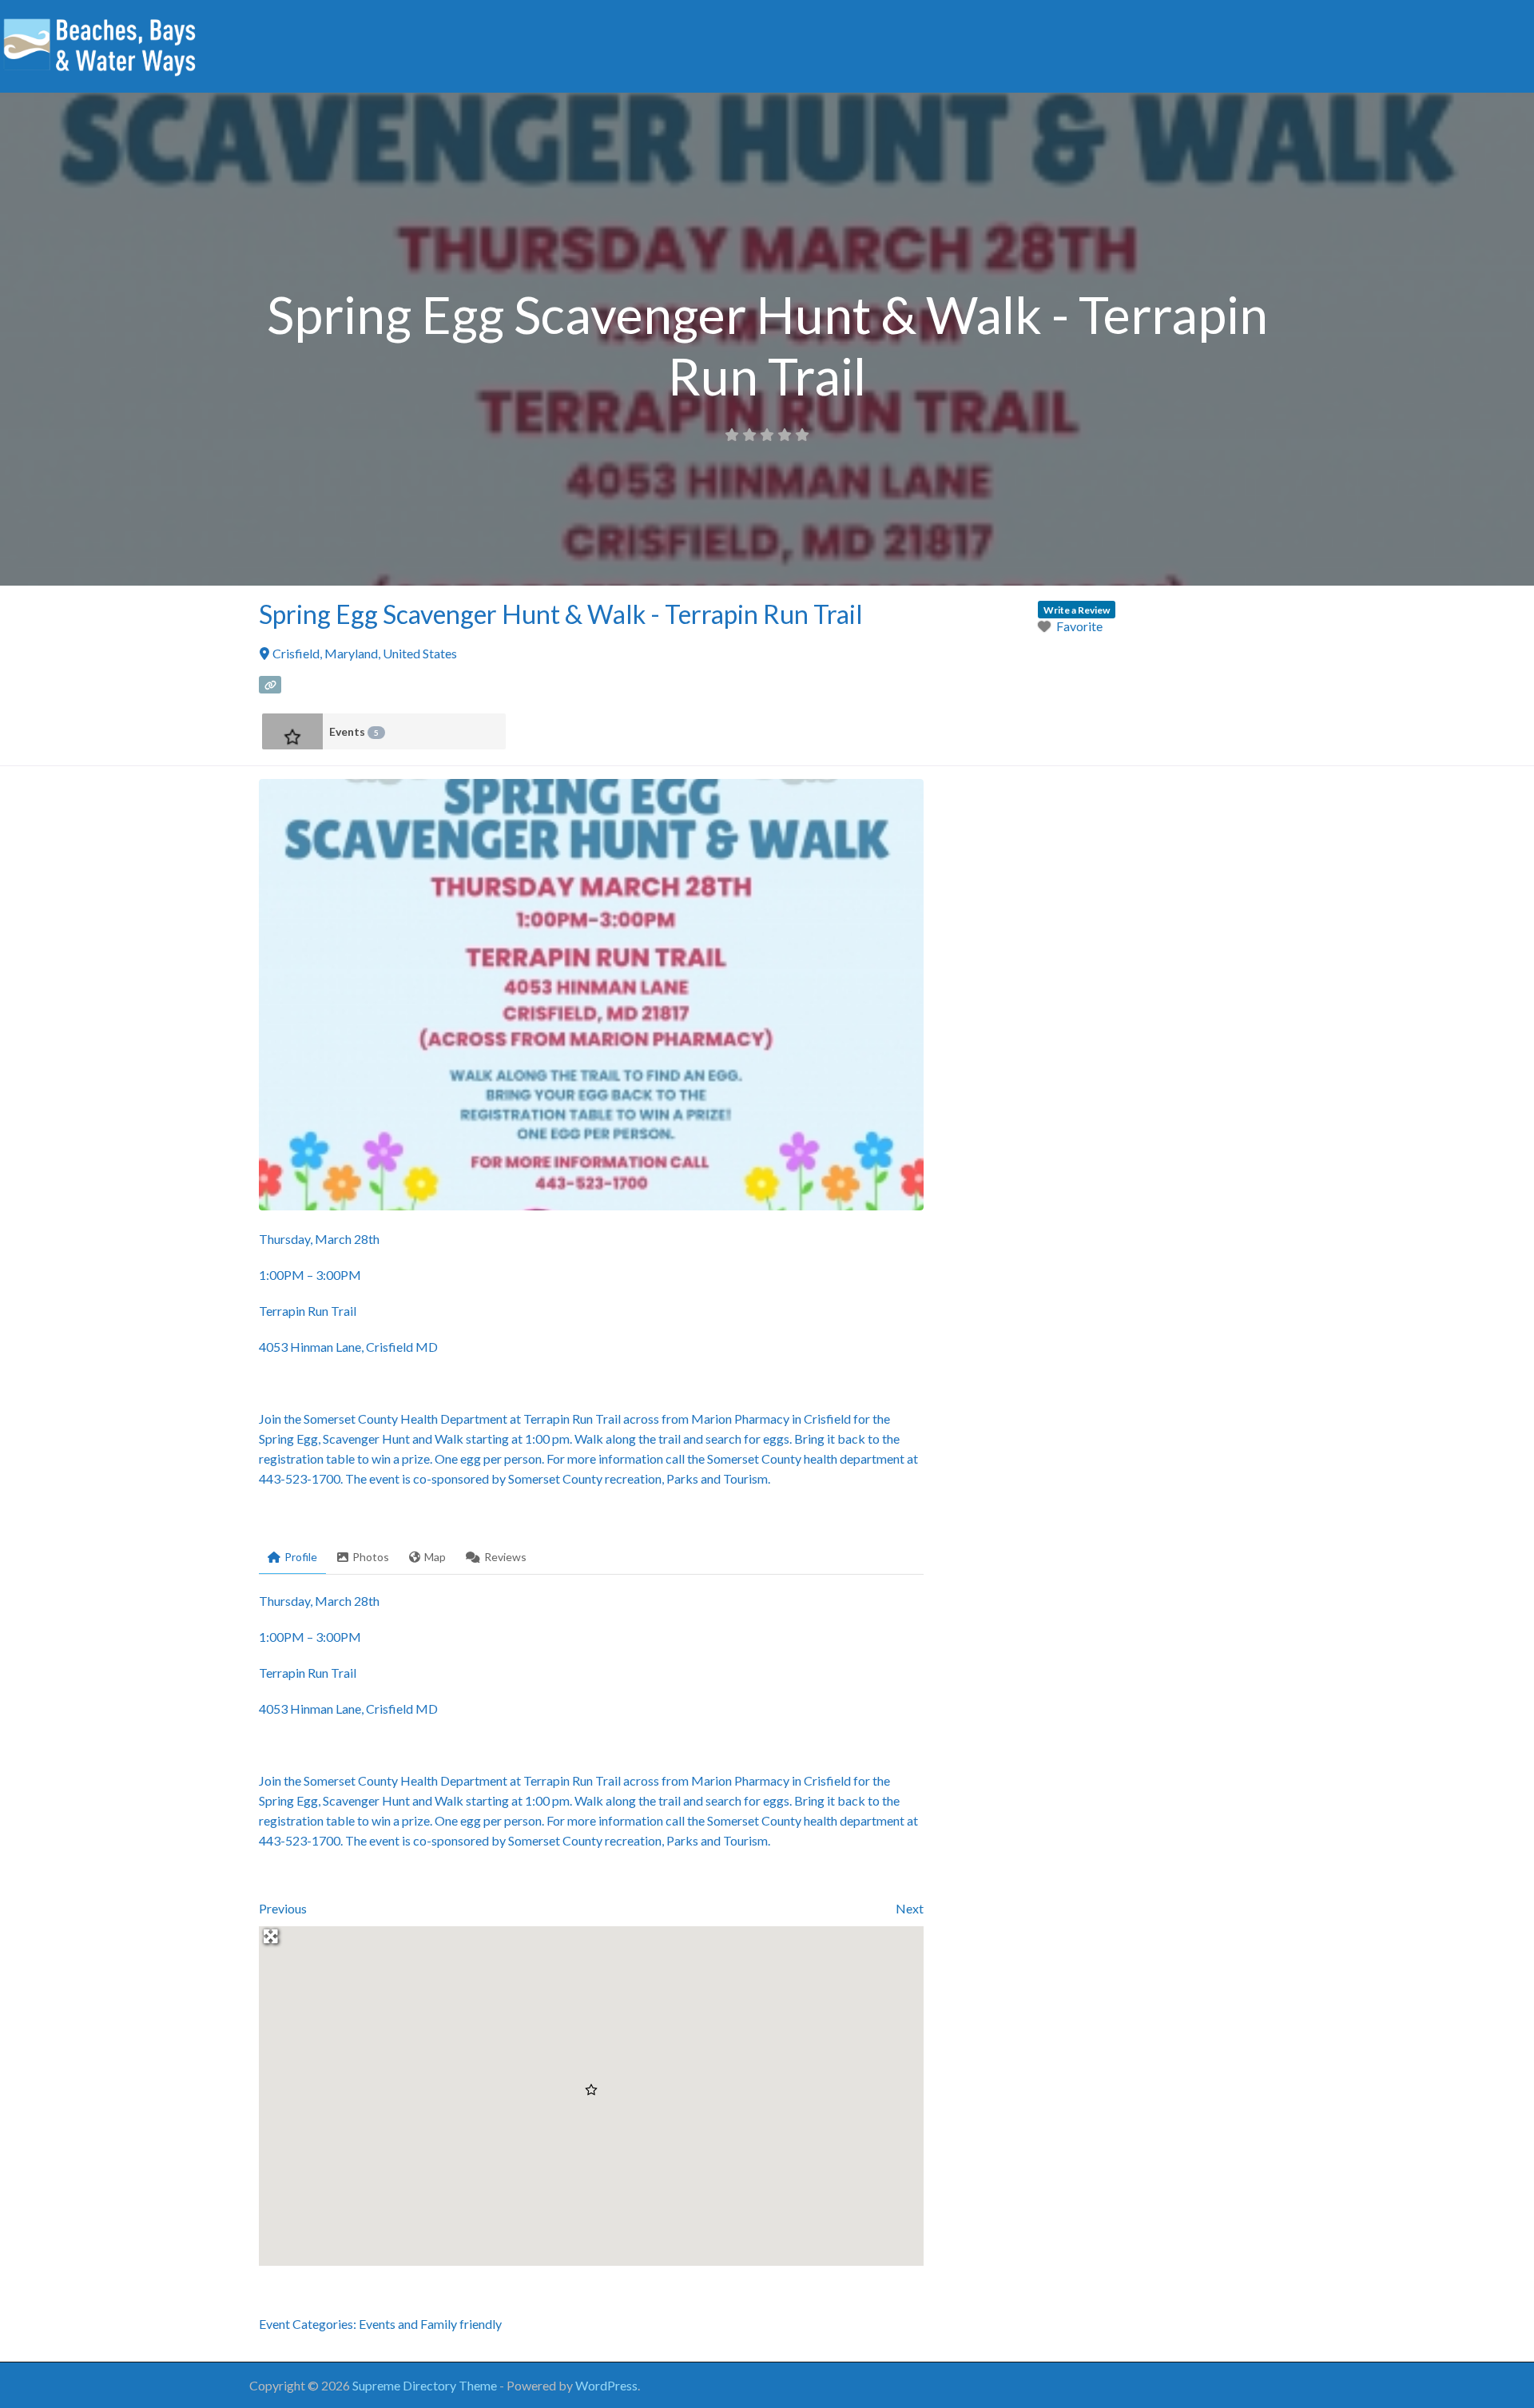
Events (354, 731)
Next (910, 1908)
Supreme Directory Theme (426, 2385)
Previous (283, 1908)
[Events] (292, 731)
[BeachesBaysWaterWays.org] (100, 44)
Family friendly (461, 2324)
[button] (591, 2090)
